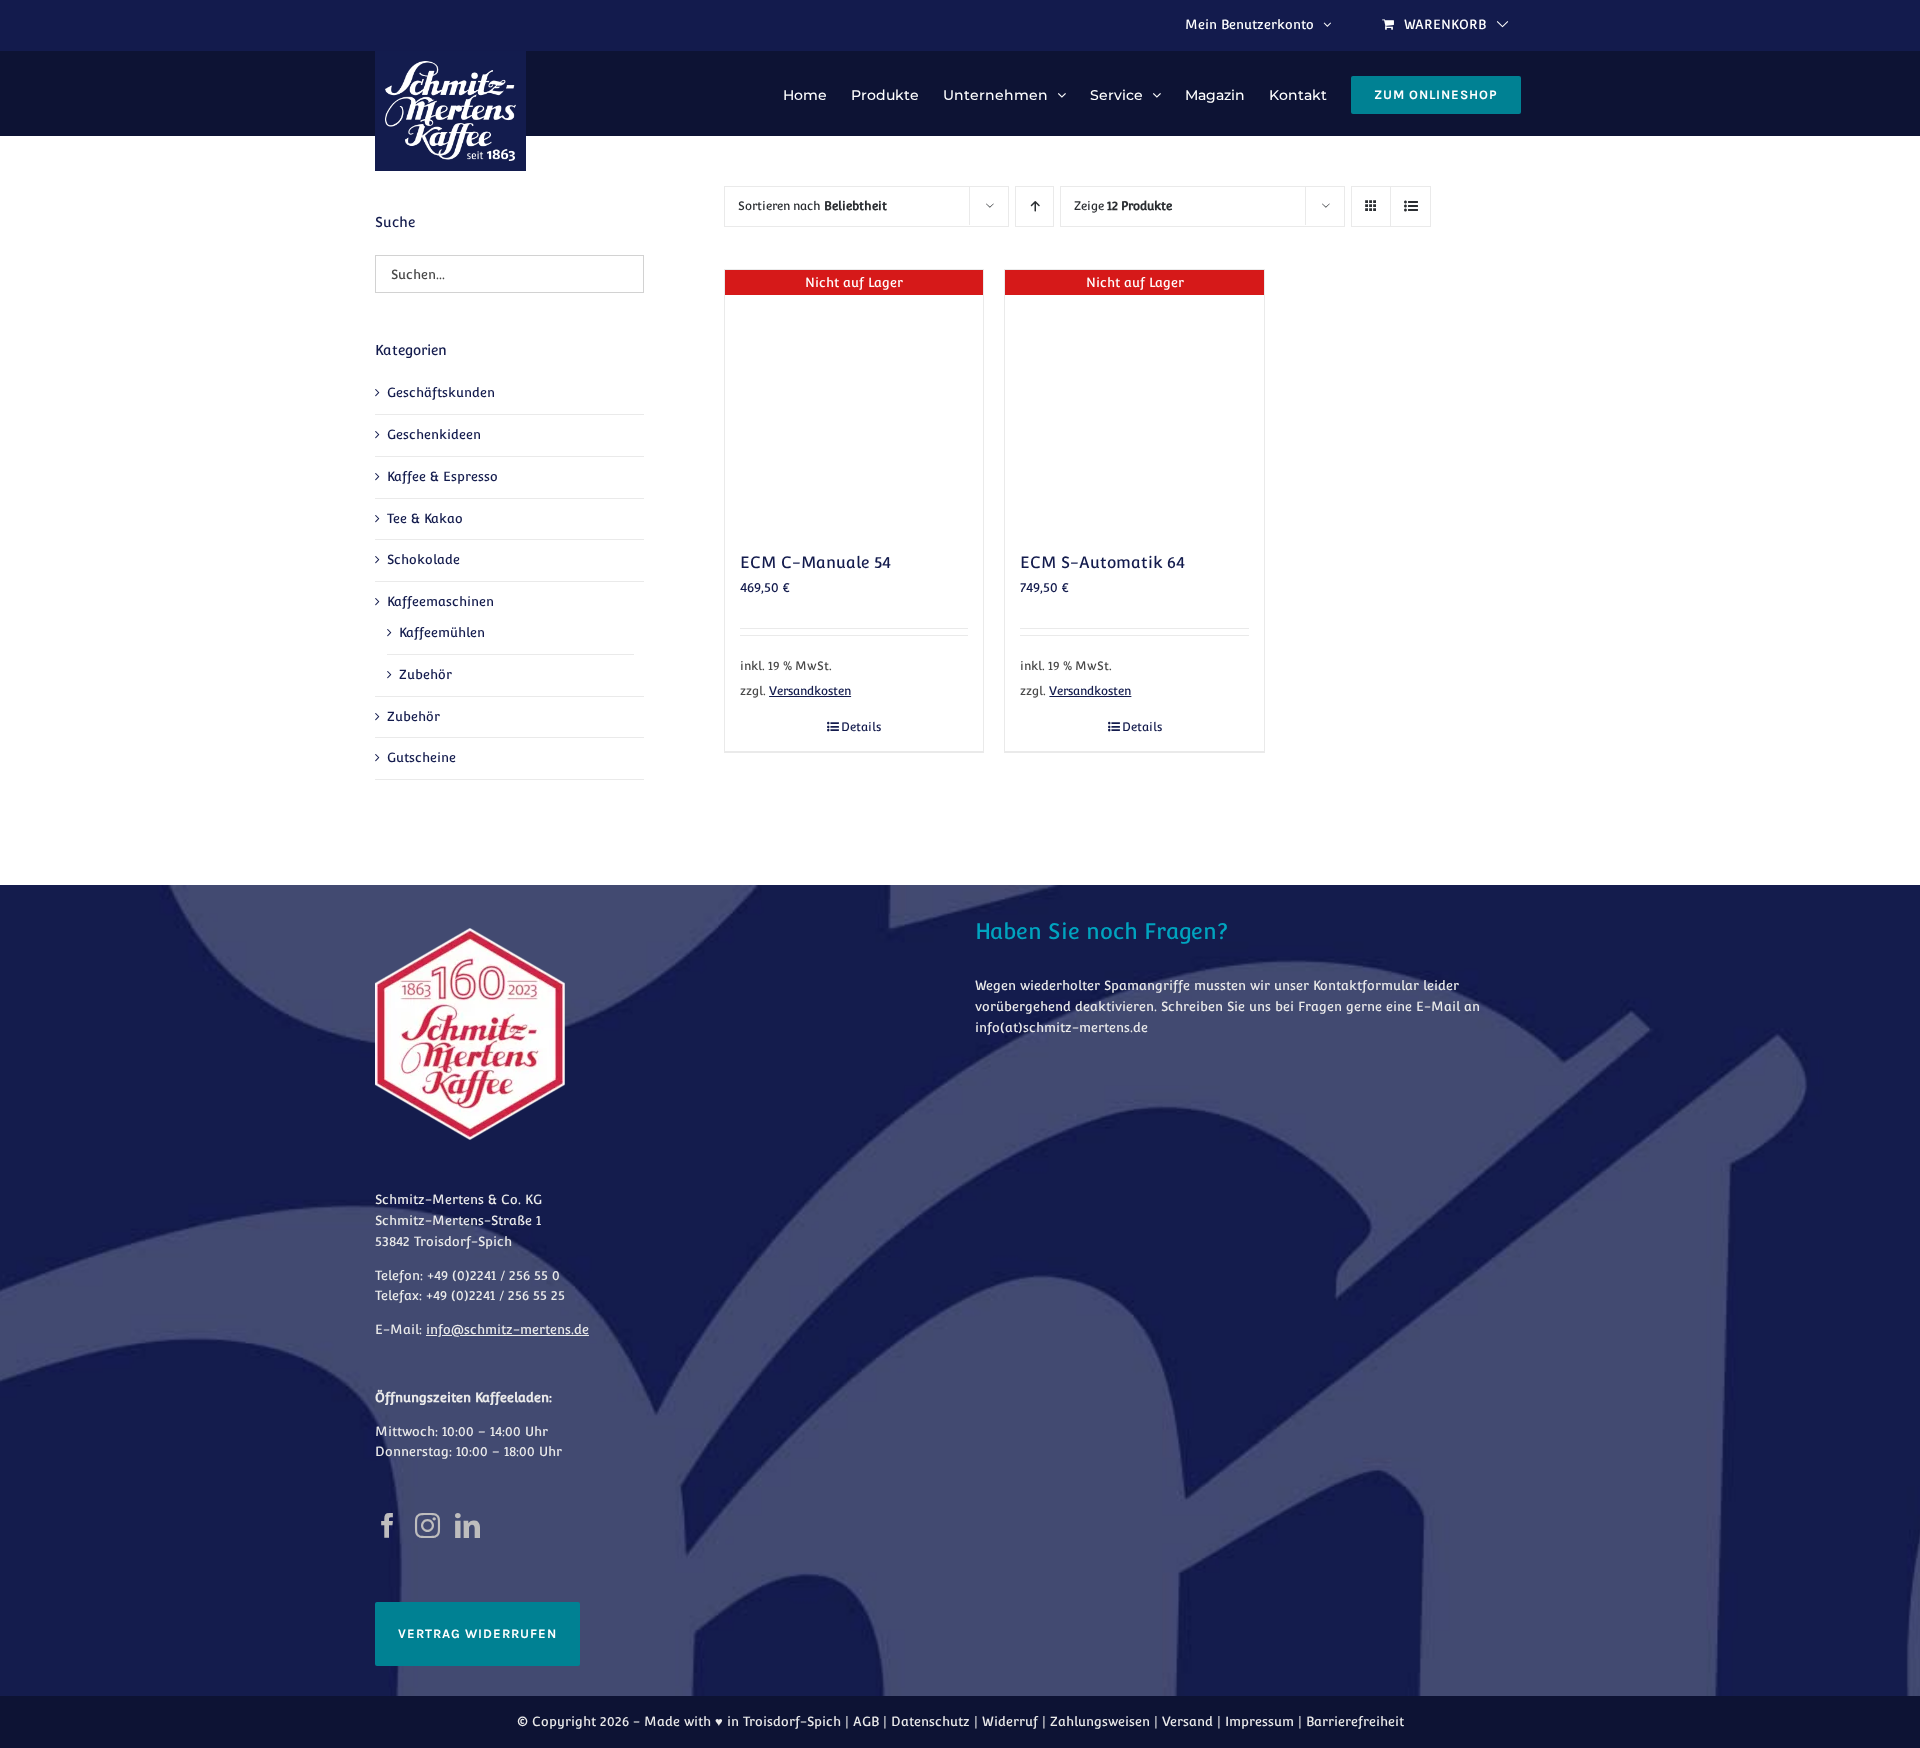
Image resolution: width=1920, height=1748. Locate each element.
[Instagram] (427, 1525)
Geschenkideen (434, 434)
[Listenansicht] (1410, 206)
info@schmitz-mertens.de (507, 1329)
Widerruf (1010, 1721)
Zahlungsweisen (1100, 1721)
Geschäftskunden (441, 392)
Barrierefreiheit (1355, 1721)
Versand (1187, 1721)
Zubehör (425, 674)
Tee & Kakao (425, 518)
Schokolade (423, 559)
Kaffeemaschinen (440, 601)
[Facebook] (387, 1525)
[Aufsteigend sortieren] (1034, 206)
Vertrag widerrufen (477, 1633)
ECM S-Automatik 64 (1102, 562)
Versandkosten (810, 691)
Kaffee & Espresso (442, 476)
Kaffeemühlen (442, 632)
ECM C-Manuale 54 (815, 562)
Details (861, 727)
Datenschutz (930, 1721)
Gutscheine (421, 757)
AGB (866, 1721)
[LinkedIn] (467, 1525)
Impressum (1259, 1721)
